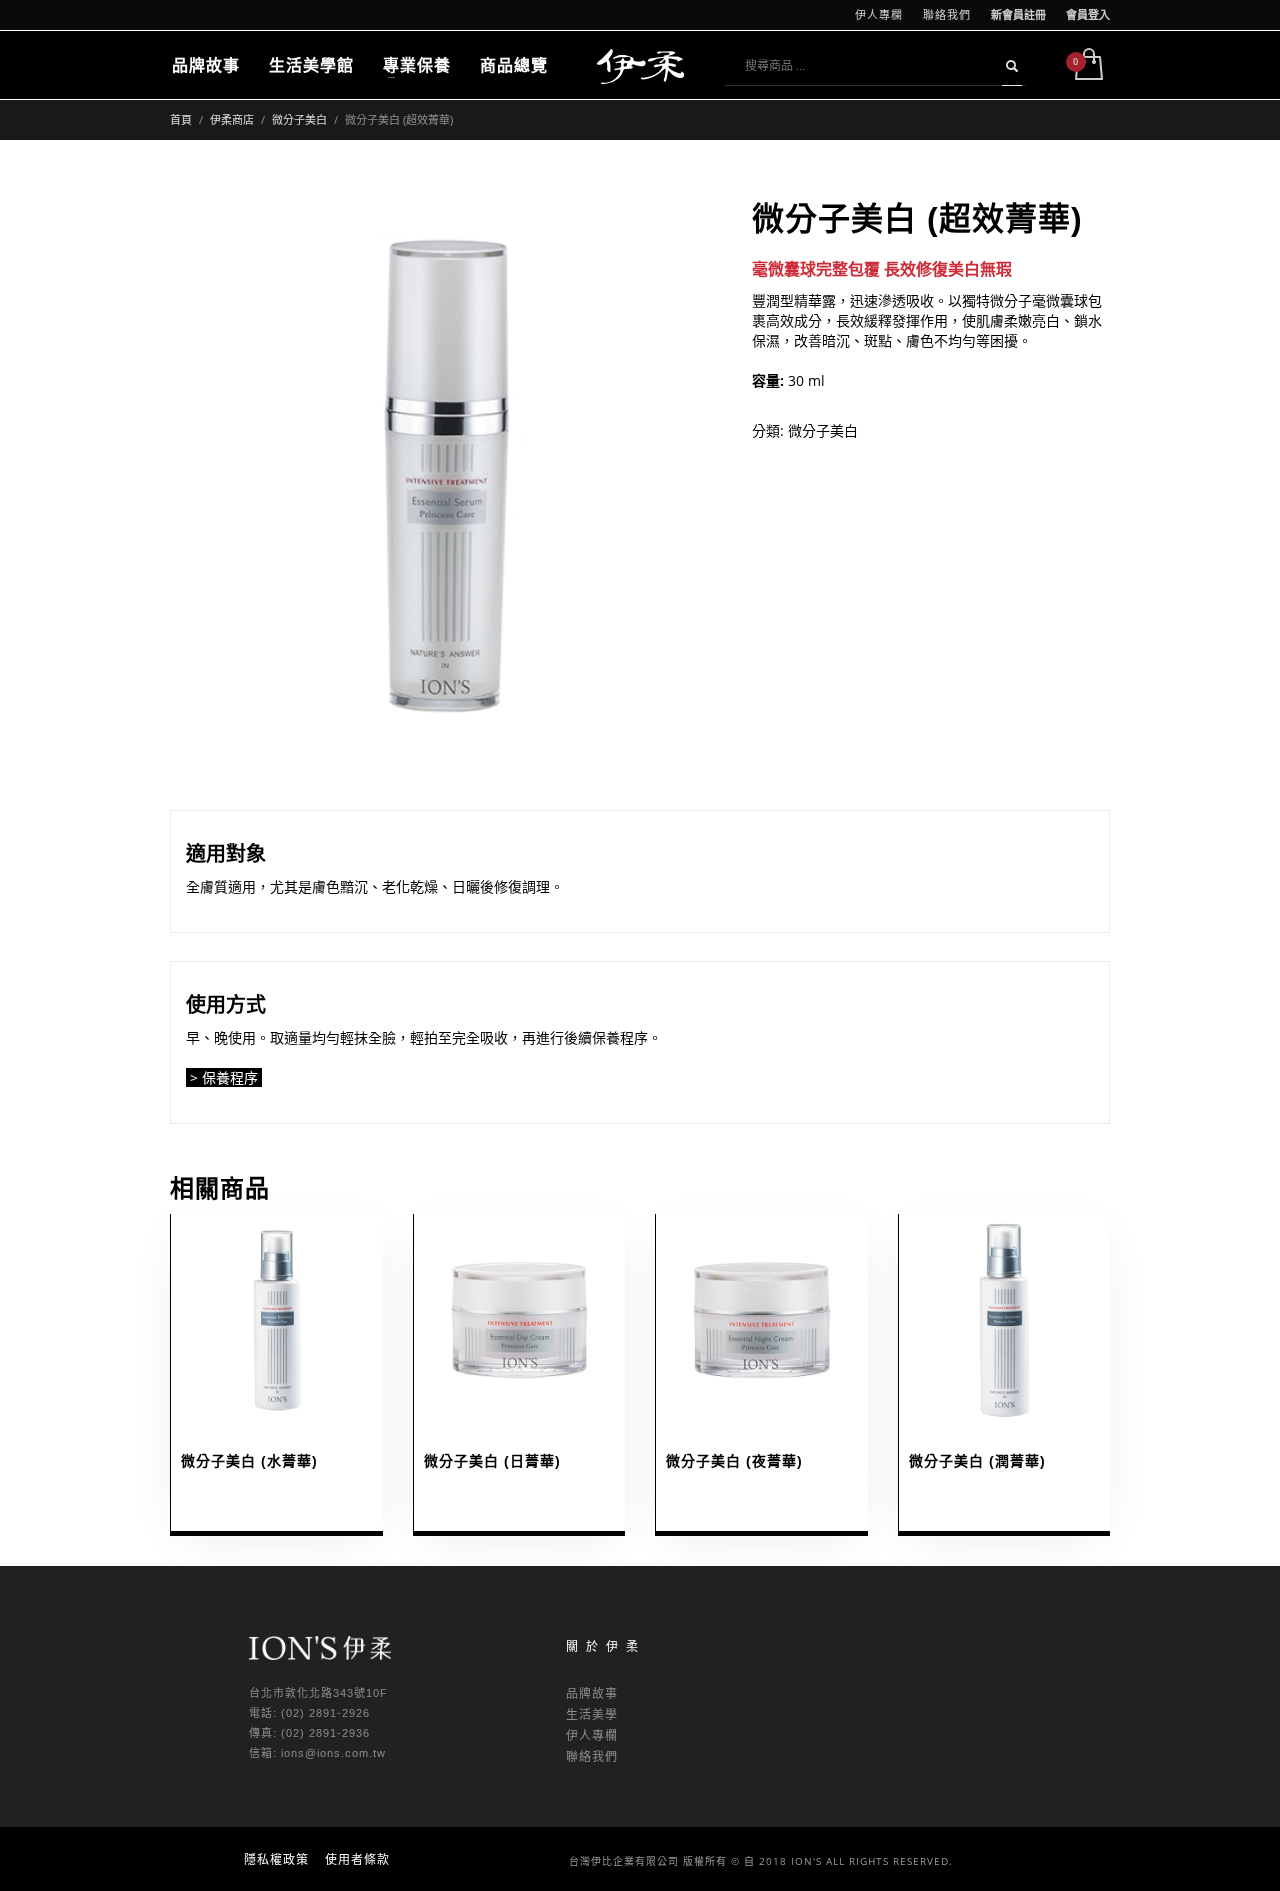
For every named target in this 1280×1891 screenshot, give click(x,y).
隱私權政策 (276, 1859)
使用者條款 (357, 1859)
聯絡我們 (947, 14)
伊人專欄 (879, 14)
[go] (1012, 66)
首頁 (181, 119)
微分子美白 (299, 119)
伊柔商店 (232, 119)
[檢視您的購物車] (1087, 66)
